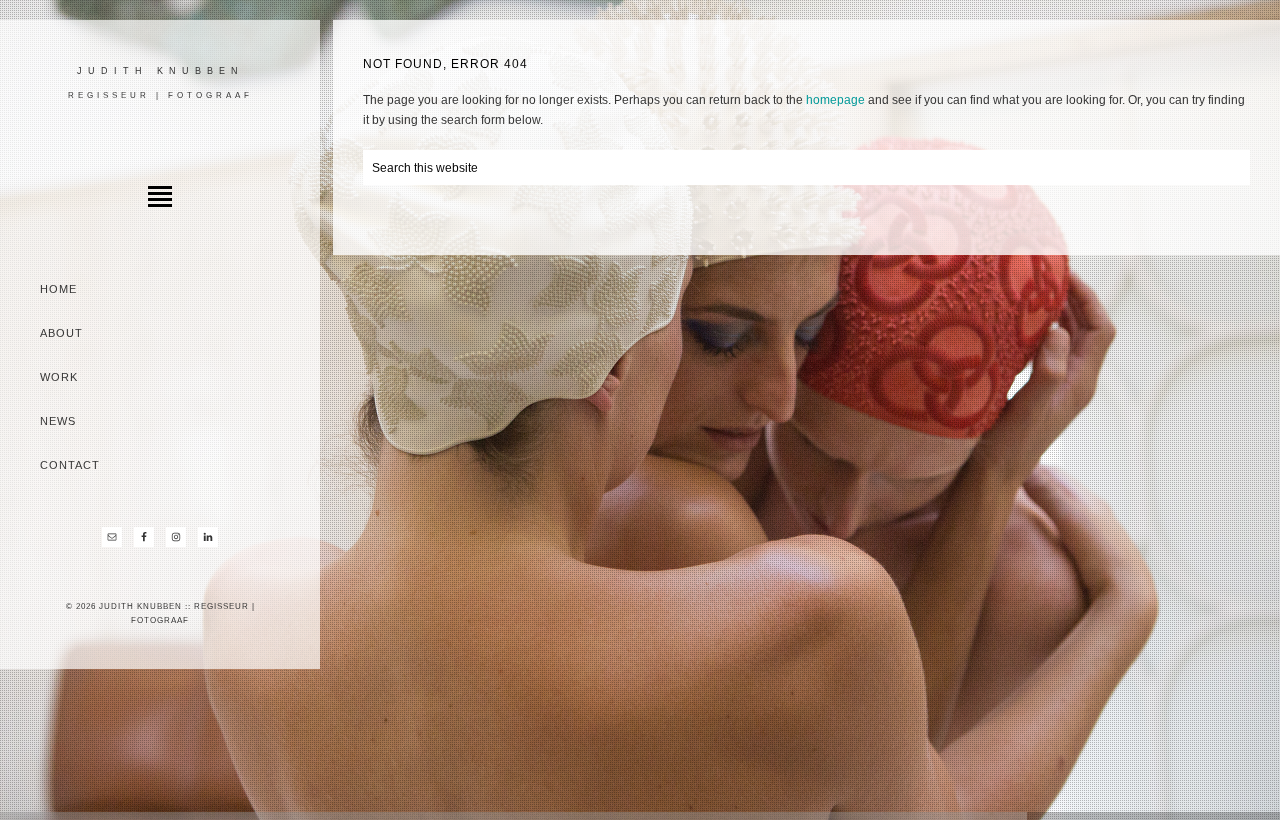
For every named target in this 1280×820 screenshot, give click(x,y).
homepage (835, 100)
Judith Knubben (160, 71)
